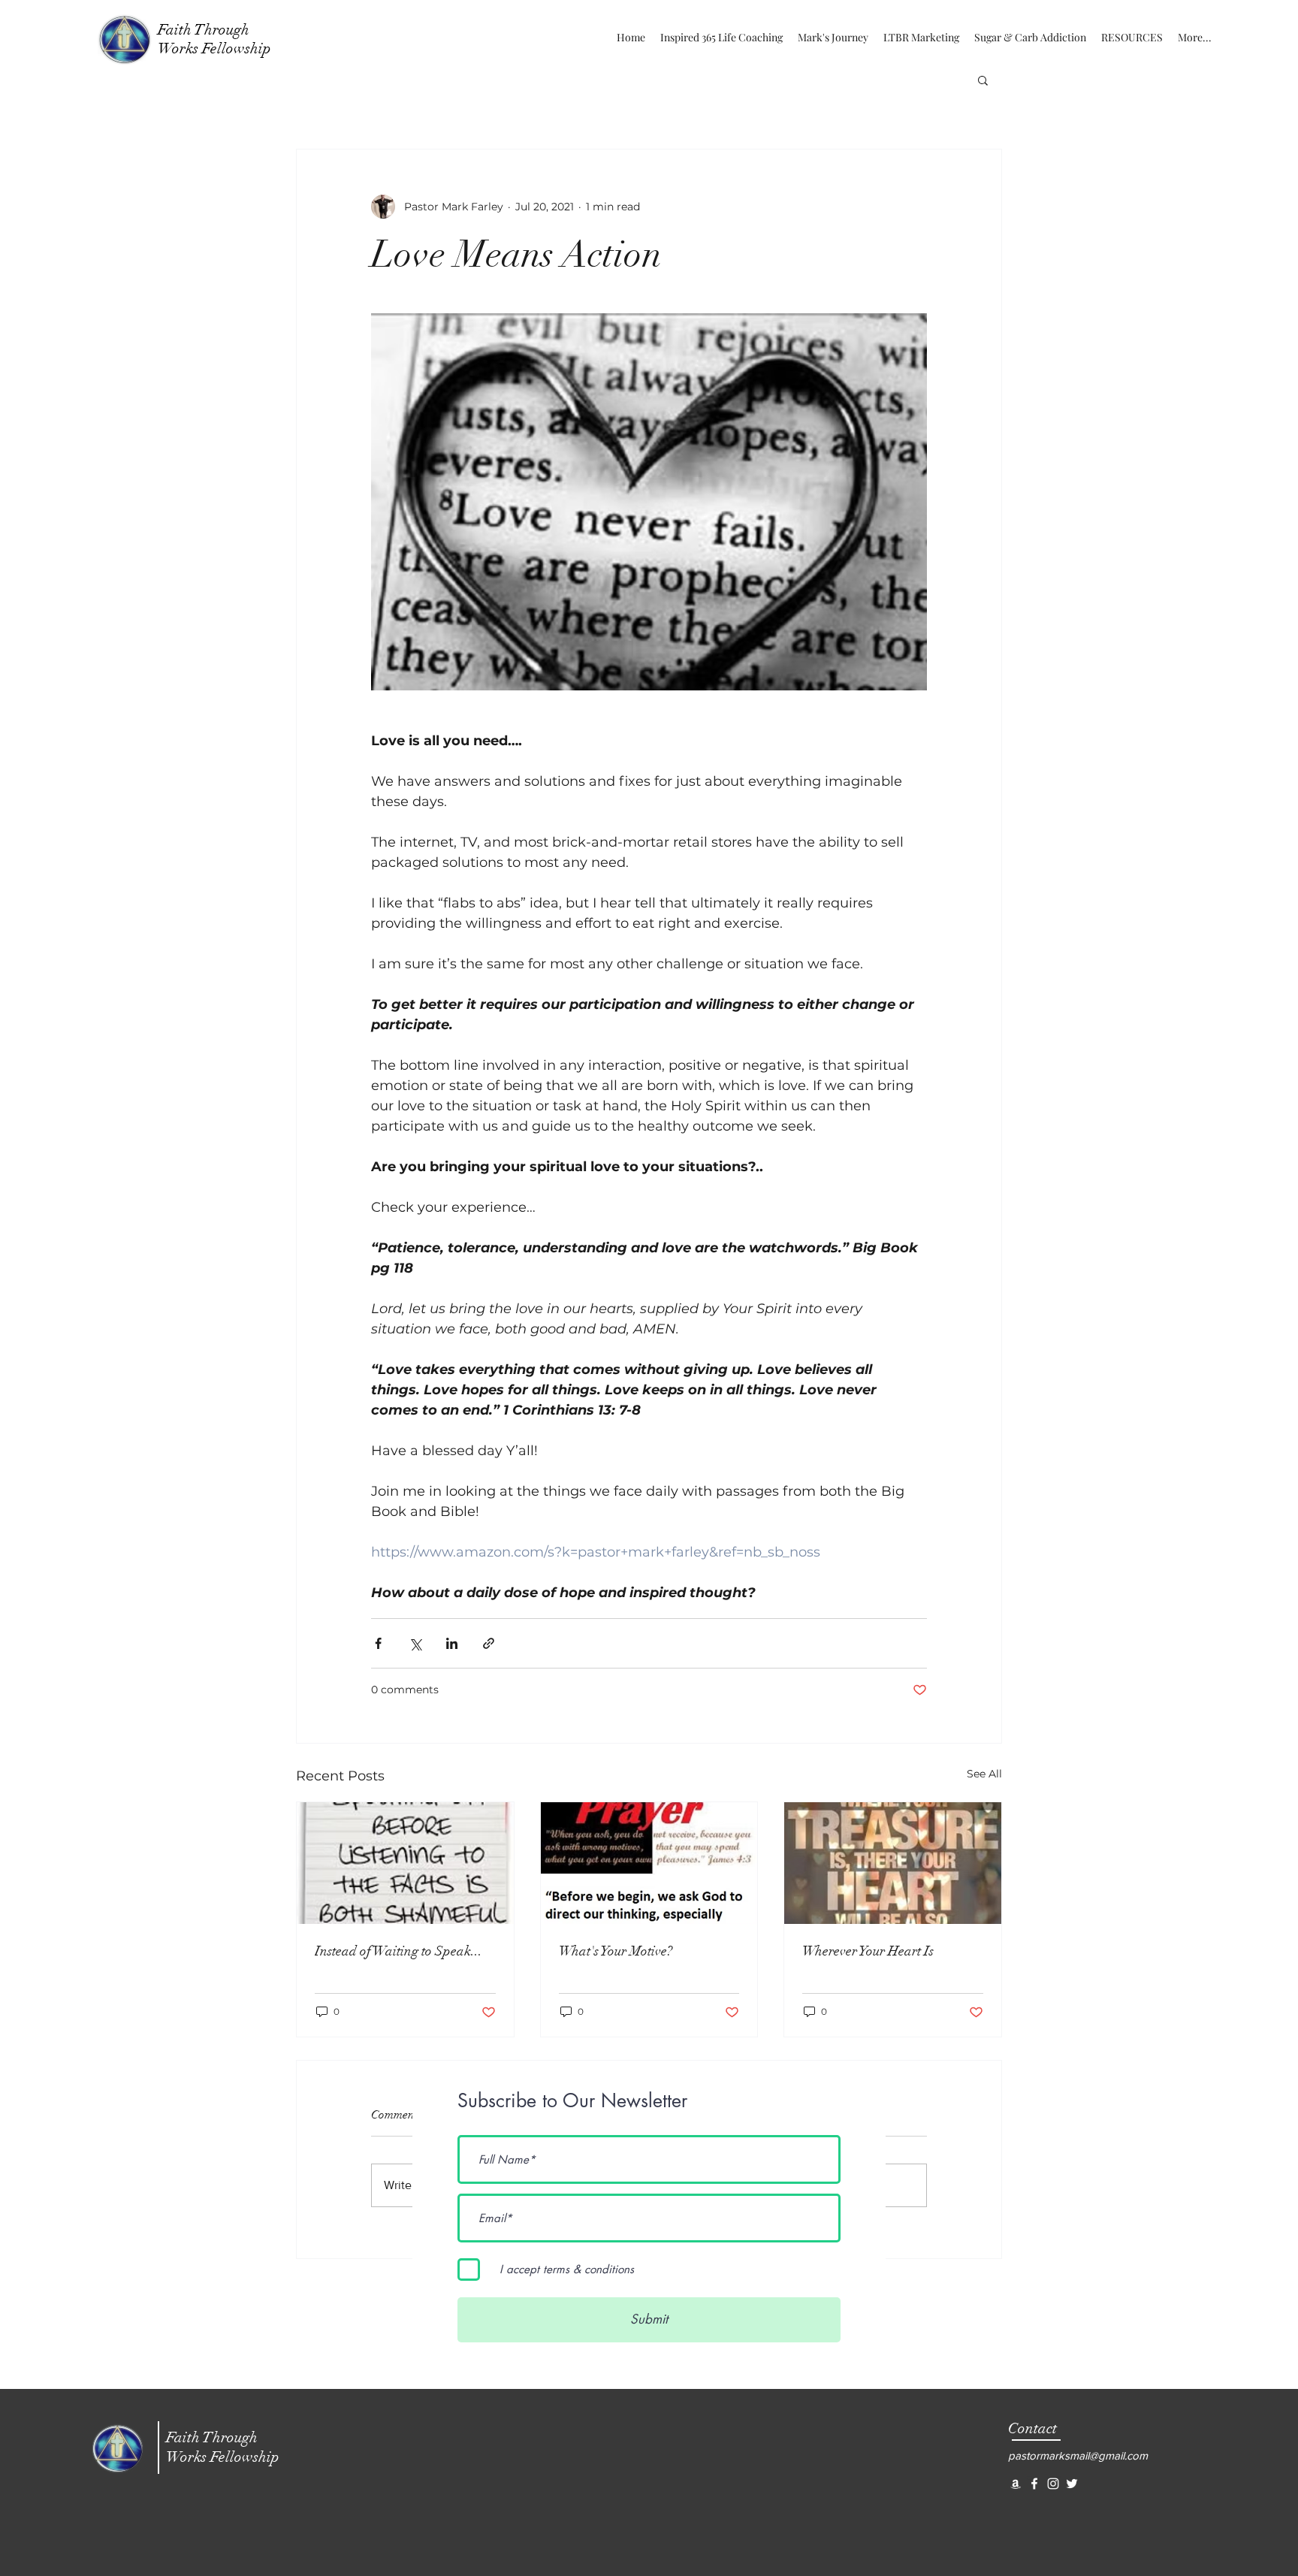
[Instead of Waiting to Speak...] (405, 1863)
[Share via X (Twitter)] (415, 1643)
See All (984, 1774)
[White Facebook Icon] (1034, 2484)
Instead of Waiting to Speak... (398, 1951)
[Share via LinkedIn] (452, 1643)
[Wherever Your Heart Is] (893, 1863)
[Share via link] (489, 1643)
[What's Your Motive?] (649, 1863)
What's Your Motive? (616, 1951)
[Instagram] (1053, 2484)
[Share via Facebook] (378, 1643)
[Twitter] (1072, 2484)
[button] (983, 80)
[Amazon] (1016, 2484)
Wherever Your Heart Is (868, 1951)
